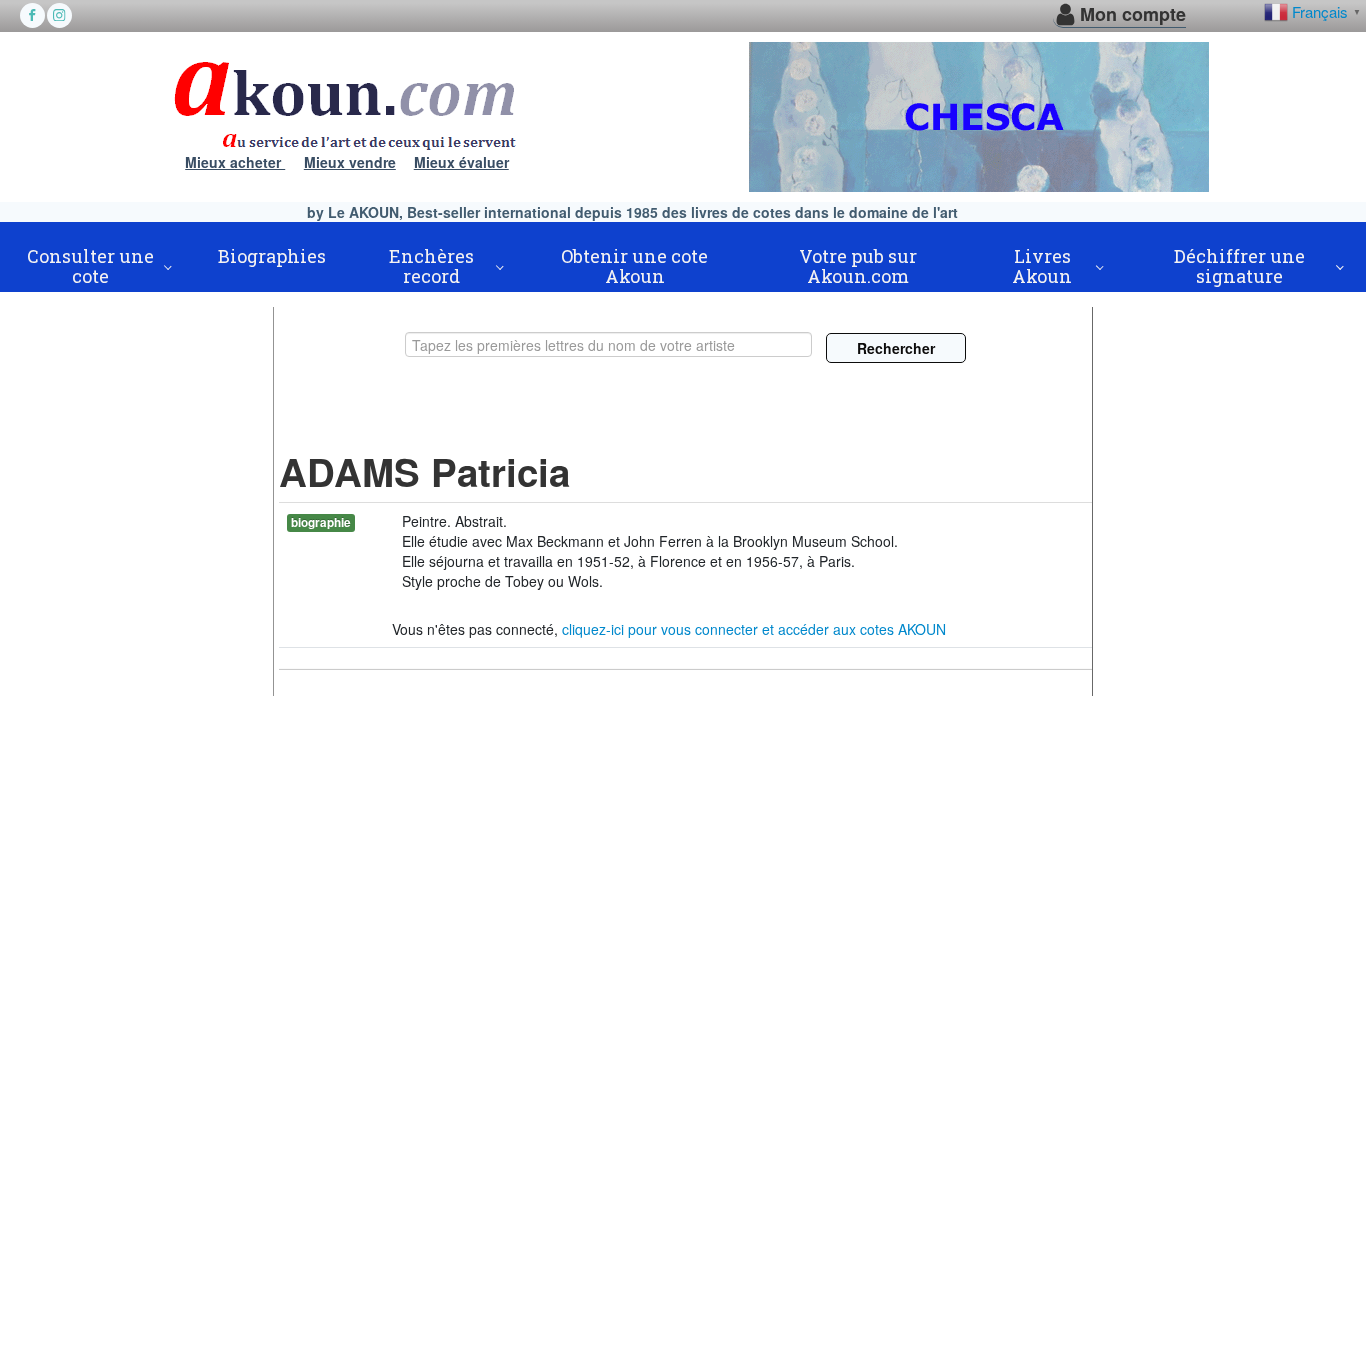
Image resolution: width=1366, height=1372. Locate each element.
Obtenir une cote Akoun (634, 266)
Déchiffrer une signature (1239, 266)
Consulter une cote (90, 266)
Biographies (272, 256)
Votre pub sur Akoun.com (858, 266)
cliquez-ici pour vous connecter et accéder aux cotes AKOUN (754, 629)
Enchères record (431, 266)
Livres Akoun (1042, 266)
